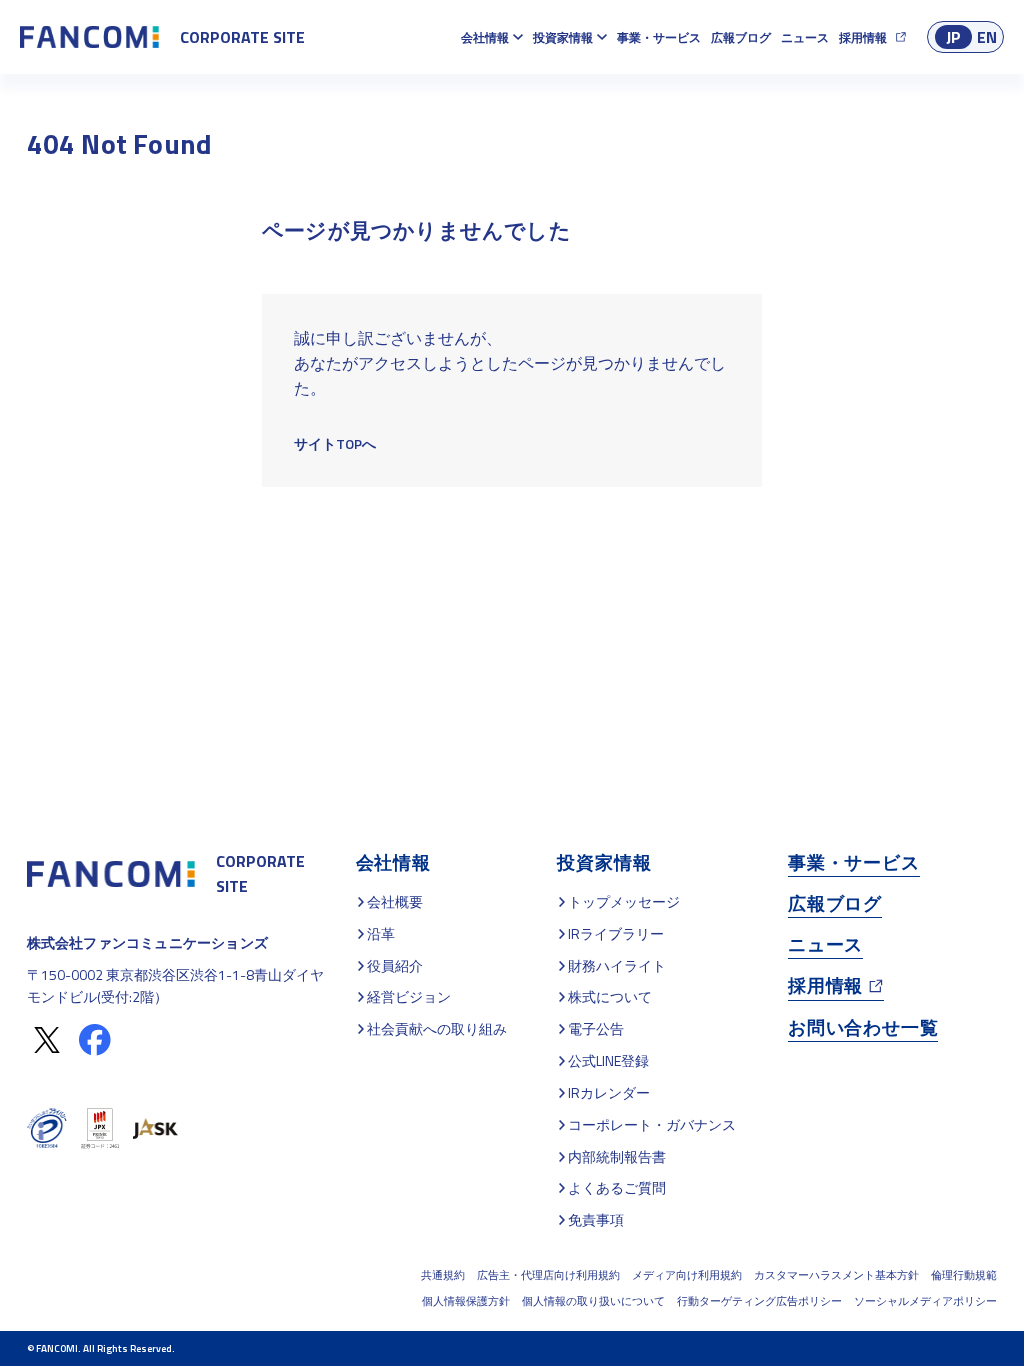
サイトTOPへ (335, 443)
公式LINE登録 (608, 1060)
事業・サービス (659, 37)
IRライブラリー (616, 933)
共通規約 (443, 1275)
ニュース (805, 37)
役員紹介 (395, 965)
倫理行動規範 (964, 1275)
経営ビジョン (409, 996)
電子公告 (596, 1028)
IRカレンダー (609, 1092)
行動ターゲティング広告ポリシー (759, 1301)
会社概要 (395, 901)
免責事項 (596, 1219)
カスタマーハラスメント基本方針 (836, 1275)
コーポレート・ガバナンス (652, 1124)
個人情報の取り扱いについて (593, 1301)
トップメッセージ (624, 901)
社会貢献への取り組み (437, 1028)
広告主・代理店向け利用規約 (548, 1275)
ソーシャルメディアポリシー (925, 1301)
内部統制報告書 (617, 1156)
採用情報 (863, 37)
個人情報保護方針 (466, 1301)
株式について (610, 996)
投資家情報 (563, 37)
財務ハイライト (617, 965)
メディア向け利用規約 (687, 1275)
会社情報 (485, 37)
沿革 (381, 933)
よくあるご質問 (617, 1187)
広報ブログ (741, 37)
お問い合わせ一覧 (863, 1027)
